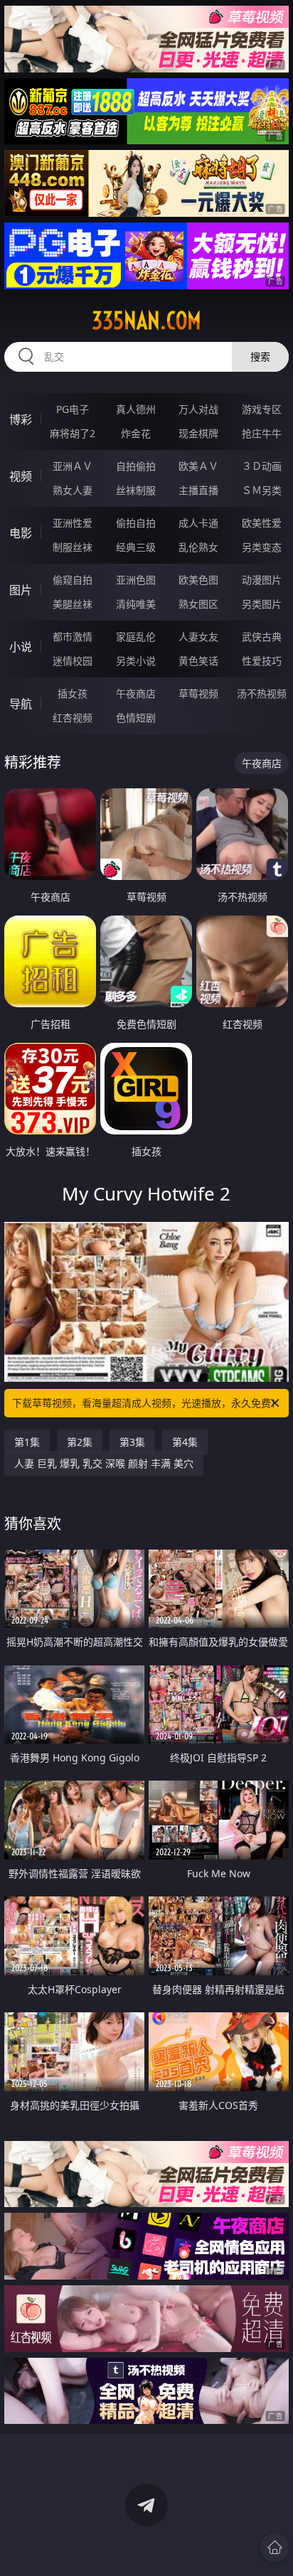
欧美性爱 (262, 523)
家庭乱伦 (136, 637)
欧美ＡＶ (198, 466)
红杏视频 (73, 718)
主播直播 (198, 490)
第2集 (80, 1442)
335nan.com (146, 321)
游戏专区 (262, 409)
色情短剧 (136, 718)
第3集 (132, 1442)
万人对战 (198, 409)
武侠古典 (262, 637)
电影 (21, 533)
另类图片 (262, 604)
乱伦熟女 (198, 547)
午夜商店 (136, 693)
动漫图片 (262, 580)
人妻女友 (198, 637)
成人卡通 (198, 523)
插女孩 (73, 693)
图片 (21, 590)
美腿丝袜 (73, 604)
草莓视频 (198, 693)
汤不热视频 (262, 693)
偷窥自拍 (73, 580)
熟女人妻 (73, 490)
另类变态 (262, 547)
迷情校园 (73, 661)
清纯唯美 (136, 604)
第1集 (27, 1442)
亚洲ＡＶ (73, 466)
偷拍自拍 (136, 523)
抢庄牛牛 (262, 433)
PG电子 (73, 409)
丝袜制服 (136, 490)
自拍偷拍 (136, 466)
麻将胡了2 (73, 433)
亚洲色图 (136, 580)
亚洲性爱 (73, 523)
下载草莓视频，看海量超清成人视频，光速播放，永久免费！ (146, 1403)
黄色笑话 (198, 661)
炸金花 (136, 433)
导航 (21, 704)
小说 (21, 647)
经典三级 (136, 547)
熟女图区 (198, 604)
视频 (21, 476)
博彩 (21, 419)
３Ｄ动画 (262, 466)
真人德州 (136, 409)
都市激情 (73, 637)
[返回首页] (275, 2548)
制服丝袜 (73, 547)
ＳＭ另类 (262, 490)
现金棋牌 (198, 433)
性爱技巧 (262, 661)
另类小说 (136, 661)
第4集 (185, 1442)
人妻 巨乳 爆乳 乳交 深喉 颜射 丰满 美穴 (104, 1463)
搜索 (260, 356)
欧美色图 (198, 580)
